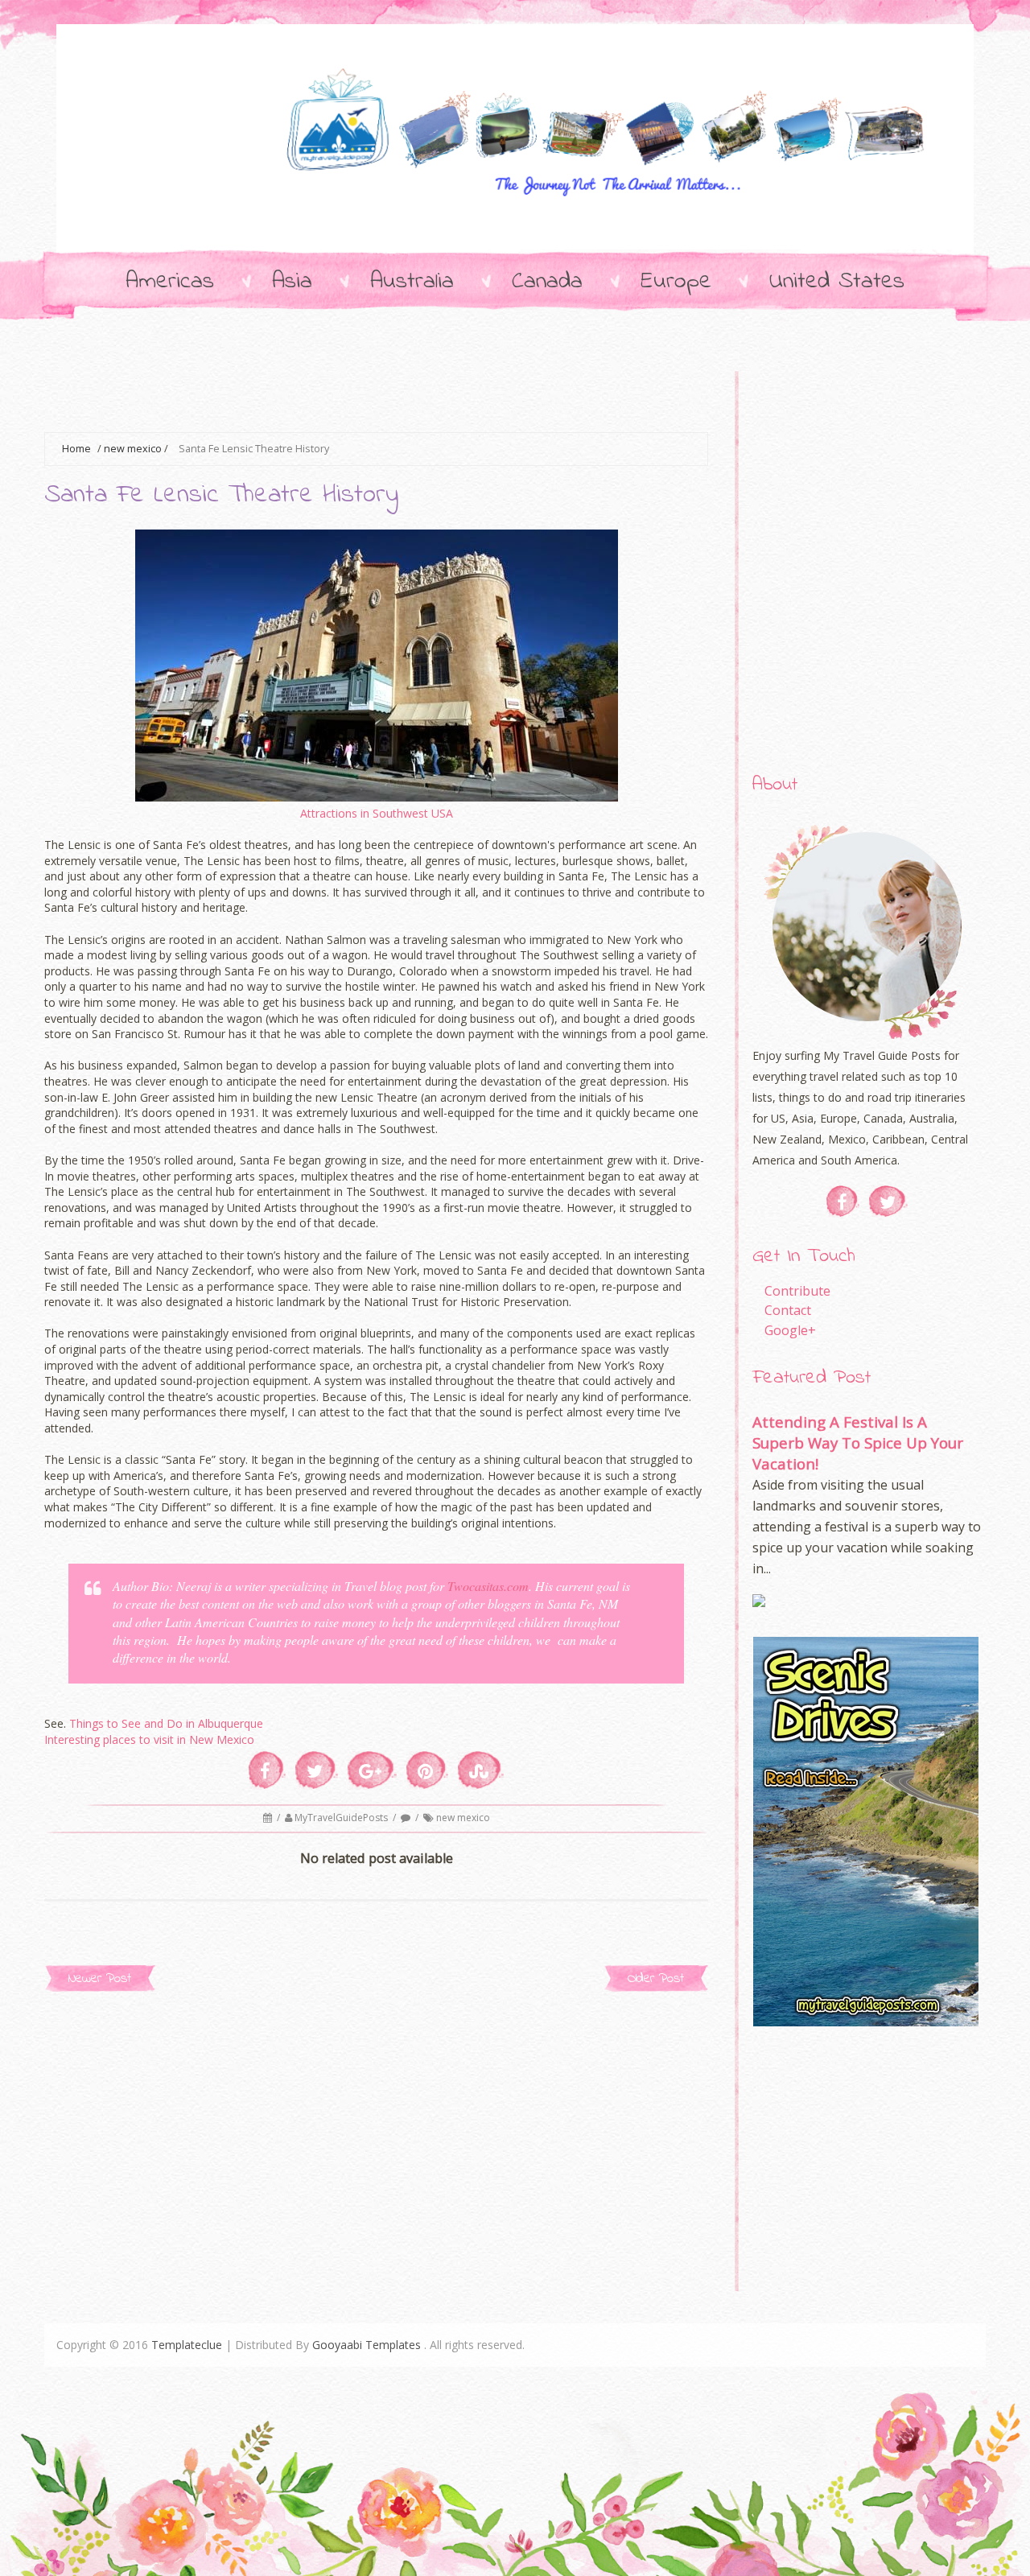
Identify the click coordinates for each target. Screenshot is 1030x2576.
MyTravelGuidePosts (342, 1818)
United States (837, 282)
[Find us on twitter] (888, 1201)
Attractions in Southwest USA (377, 813)
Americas (170, 282)
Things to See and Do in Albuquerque (166, 1723)
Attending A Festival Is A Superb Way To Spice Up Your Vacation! (858, 1443)
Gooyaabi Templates (367, 2345)
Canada (547, 282)
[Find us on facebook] (843, 1201)
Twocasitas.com (488, 1586)
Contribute (797, 1291)
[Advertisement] (337, 391)
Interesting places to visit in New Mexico (149, 1739)
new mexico (133, 449)
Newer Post (100, 1978)
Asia (292, 282)
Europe (676, 282)
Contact (788, 1310)
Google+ (790, 1330)
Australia (412, 282)
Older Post (656, 1978)
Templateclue (187, 2345)
